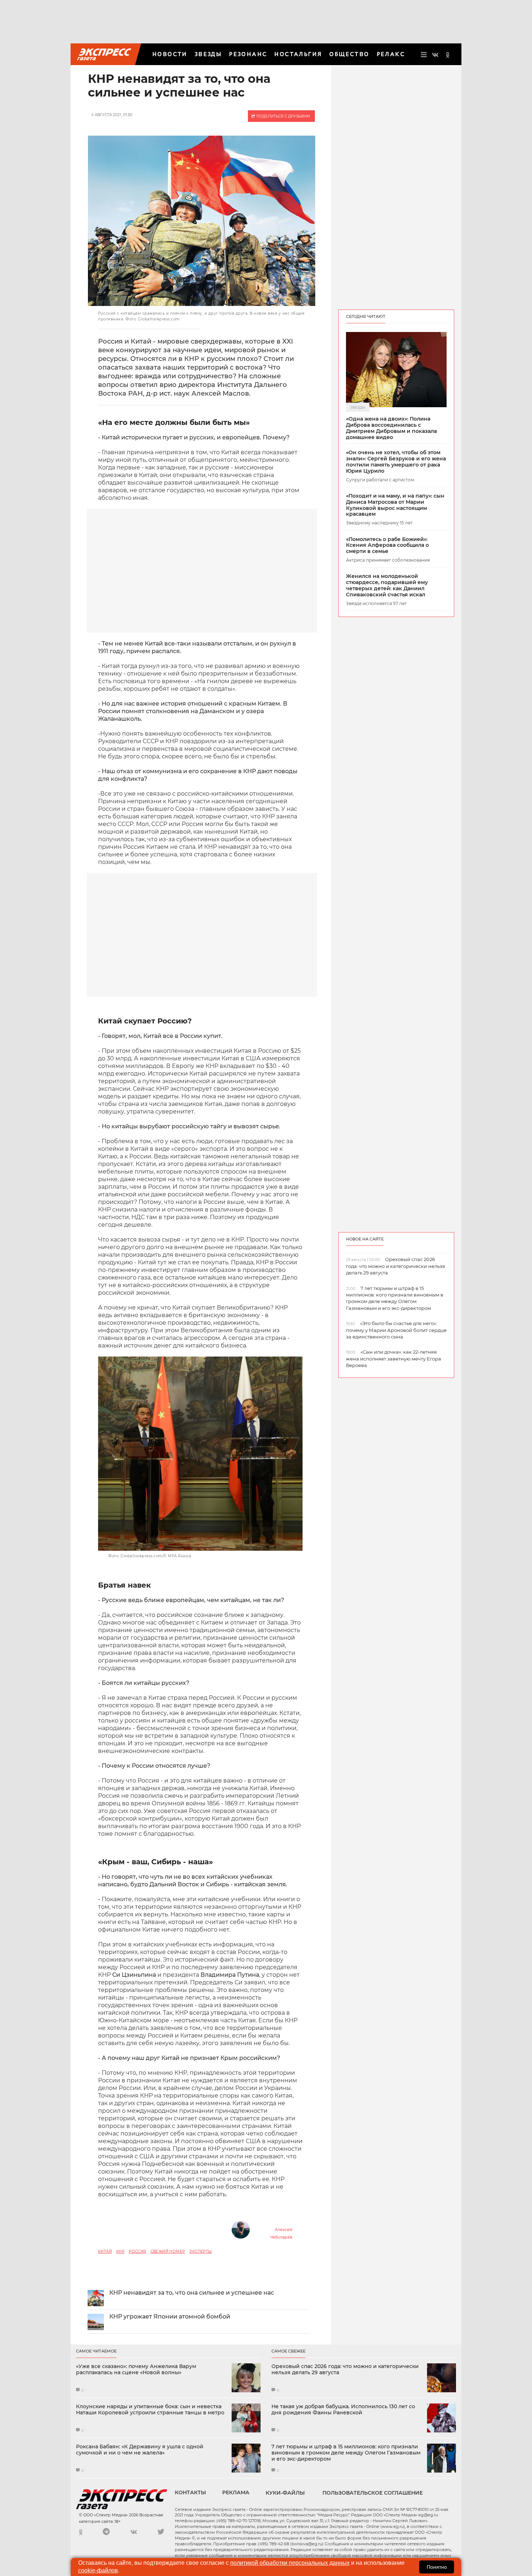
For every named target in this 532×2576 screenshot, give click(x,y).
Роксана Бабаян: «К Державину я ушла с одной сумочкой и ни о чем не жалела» (140, 2450)
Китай (105, 2251)
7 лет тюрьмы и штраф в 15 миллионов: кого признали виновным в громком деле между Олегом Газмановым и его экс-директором (346, 2453)
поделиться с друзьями (282, 116)
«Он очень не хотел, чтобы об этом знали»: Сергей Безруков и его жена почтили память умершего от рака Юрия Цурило (396, 462)
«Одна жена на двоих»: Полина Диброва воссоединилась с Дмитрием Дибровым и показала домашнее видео (391, 428)
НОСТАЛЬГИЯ (298, 54)
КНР (120, 2251)
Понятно (437, 2567)
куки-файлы (285, 2493)
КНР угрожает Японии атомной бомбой (170, 2317)
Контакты (190, 2492)
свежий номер (168, 2251)
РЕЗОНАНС (248, 54)
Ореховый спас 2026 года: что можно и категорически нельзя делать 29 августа (345, 2370)
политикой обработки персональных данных (290, 2563)
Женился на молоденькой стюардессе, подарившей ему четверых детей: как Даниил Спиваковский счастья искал (387, 585)
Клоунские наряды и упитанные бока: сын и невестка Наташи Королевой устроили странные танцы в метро (150, 2410)
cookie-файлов (98, 2570)
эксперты (200, 2251)
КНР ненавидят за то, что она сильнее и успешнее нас (192, 2293)
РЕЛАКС (391, 54)
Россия (137, 2251)
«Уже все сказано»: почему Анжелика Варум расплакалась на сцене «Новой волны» (136, 2370)
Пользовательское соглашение (373, 2493)
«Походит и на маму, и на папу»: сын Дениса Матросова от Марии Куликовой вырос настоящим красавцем (395, 505)
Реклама (236, 2492)
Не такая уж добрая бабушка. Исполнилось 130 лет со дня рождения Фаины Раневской (343, 2410)
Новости (170, 54)
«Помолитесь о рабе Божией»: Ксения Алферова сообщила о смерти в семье (387, 545)
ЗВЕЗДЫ (208, 54)
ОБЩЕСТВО (349, 54)
